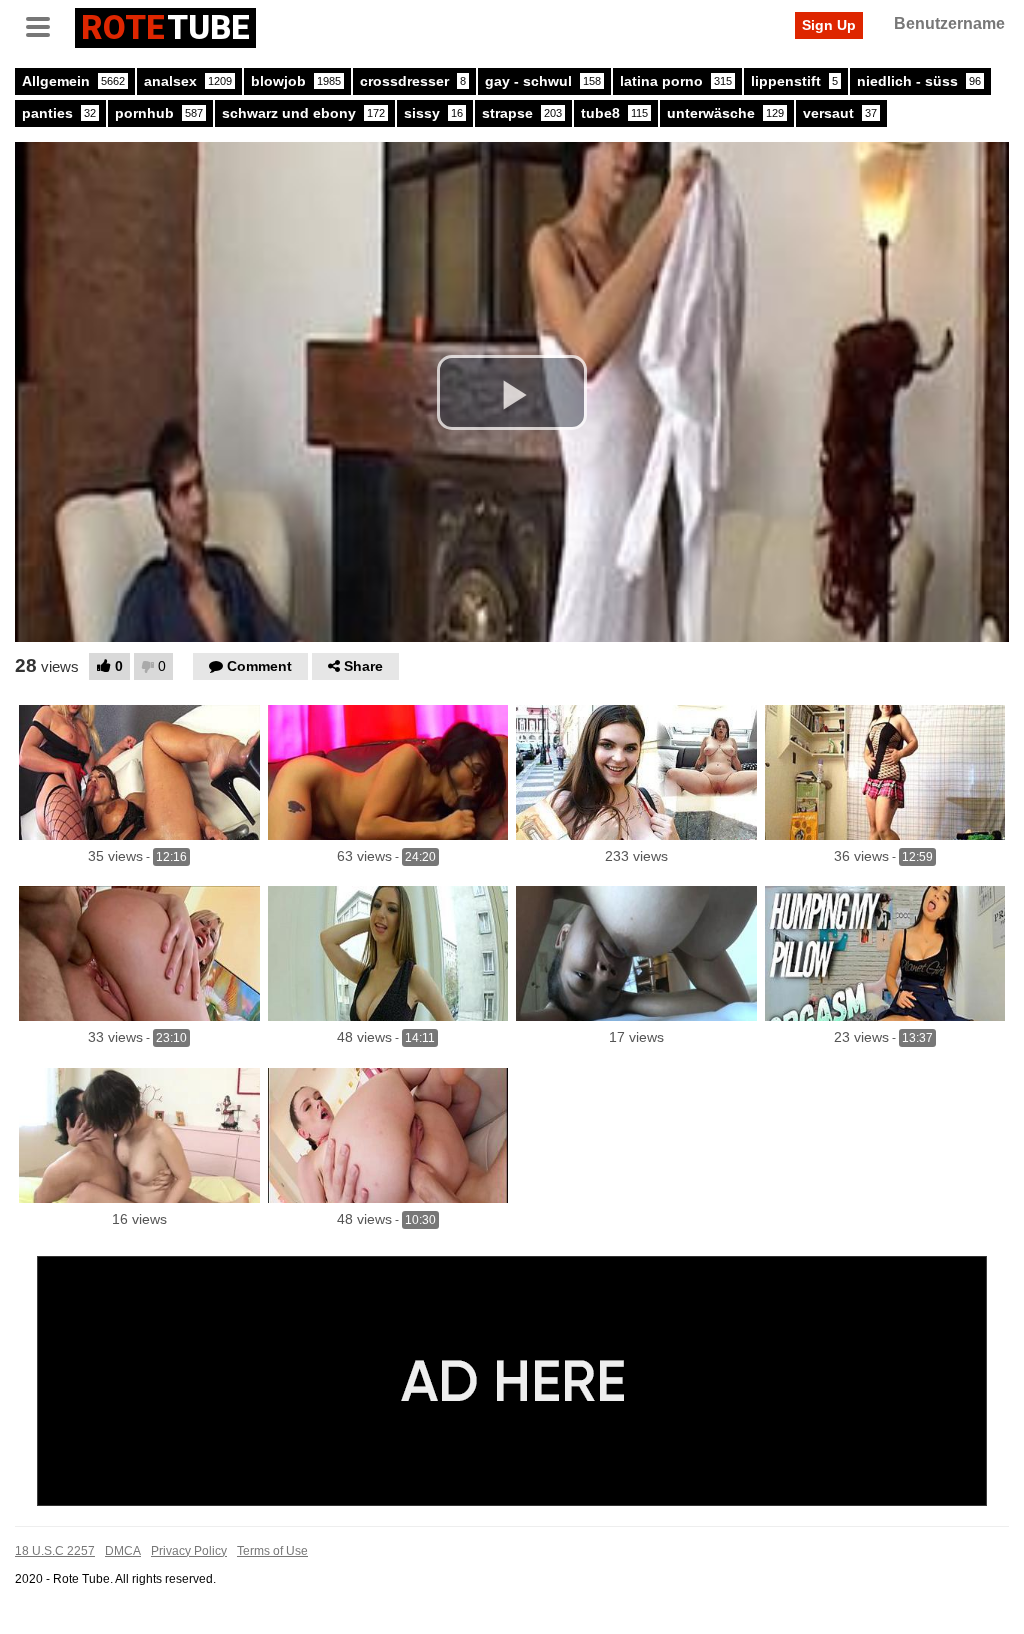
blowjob (296, 81)
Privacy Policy (189, 1551)
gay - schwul (543, 81)
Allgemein (73, 81)
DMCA (123, 1551)
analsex (188, 81)
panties (59, 113)
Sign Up (829, 25)
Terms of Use (272, 1551)
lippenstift (794, 81)
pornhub (159, 113)
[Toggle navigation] (45, 25)
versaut (840, 113)
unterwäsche (725, 113)
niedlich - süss (919, 81)
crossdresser (413, 81)
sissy (433, 113)
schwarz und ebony (303, 113)
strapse (522, 113)
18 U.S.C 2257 (55, 1551)
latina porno (676, 81)
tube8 (614, 113)
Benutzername (949, 23)
